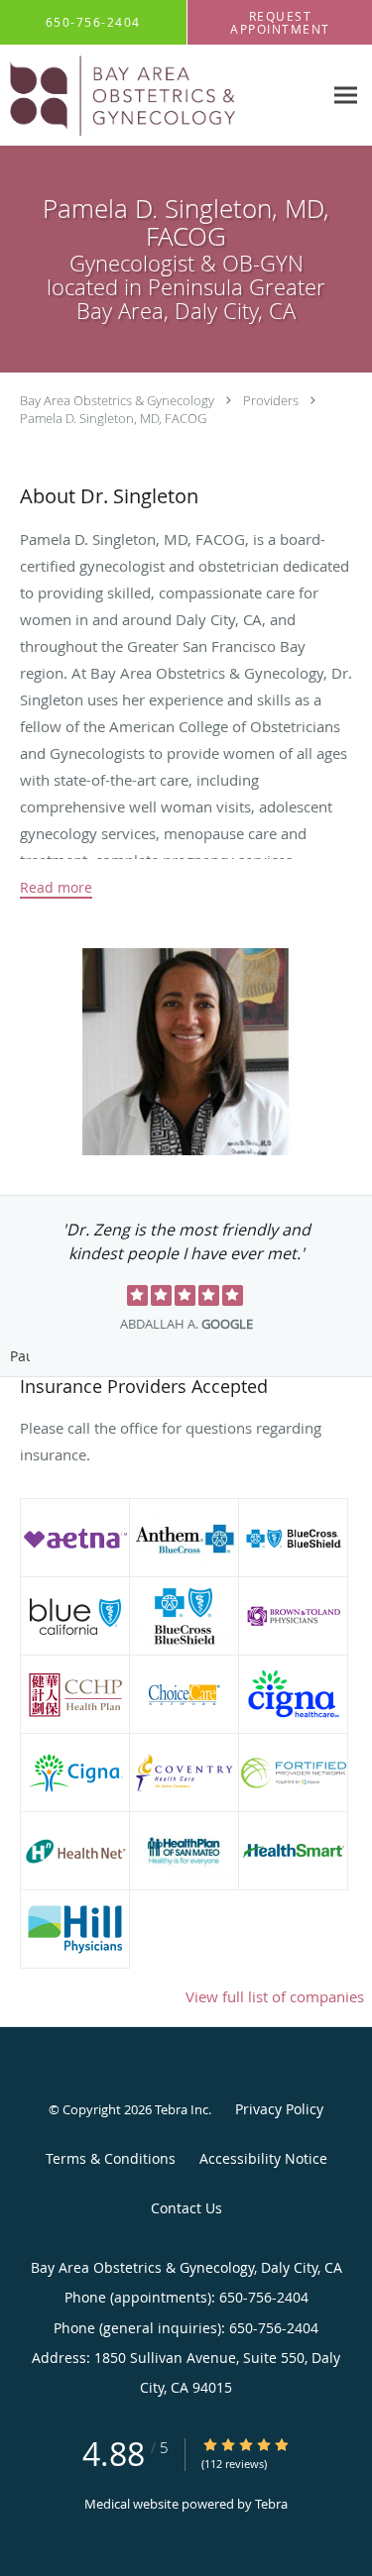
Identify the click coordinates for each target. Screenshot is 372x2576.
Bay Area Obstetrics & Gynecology (117, 400)
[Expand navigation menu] (346, 96)
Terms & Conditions (111, 2158)
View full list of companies (275, 1996)
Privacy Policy (279, 2109)
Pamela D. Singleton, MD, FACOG (113, 418)
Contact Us (186, 2208)
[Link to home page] (161, 96)
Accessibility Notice (263, 2158)
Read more (56, 888)
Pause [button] (20, 1357)
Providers (271, 400)
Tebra (271, 2504)
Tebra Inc (182, 2109)
